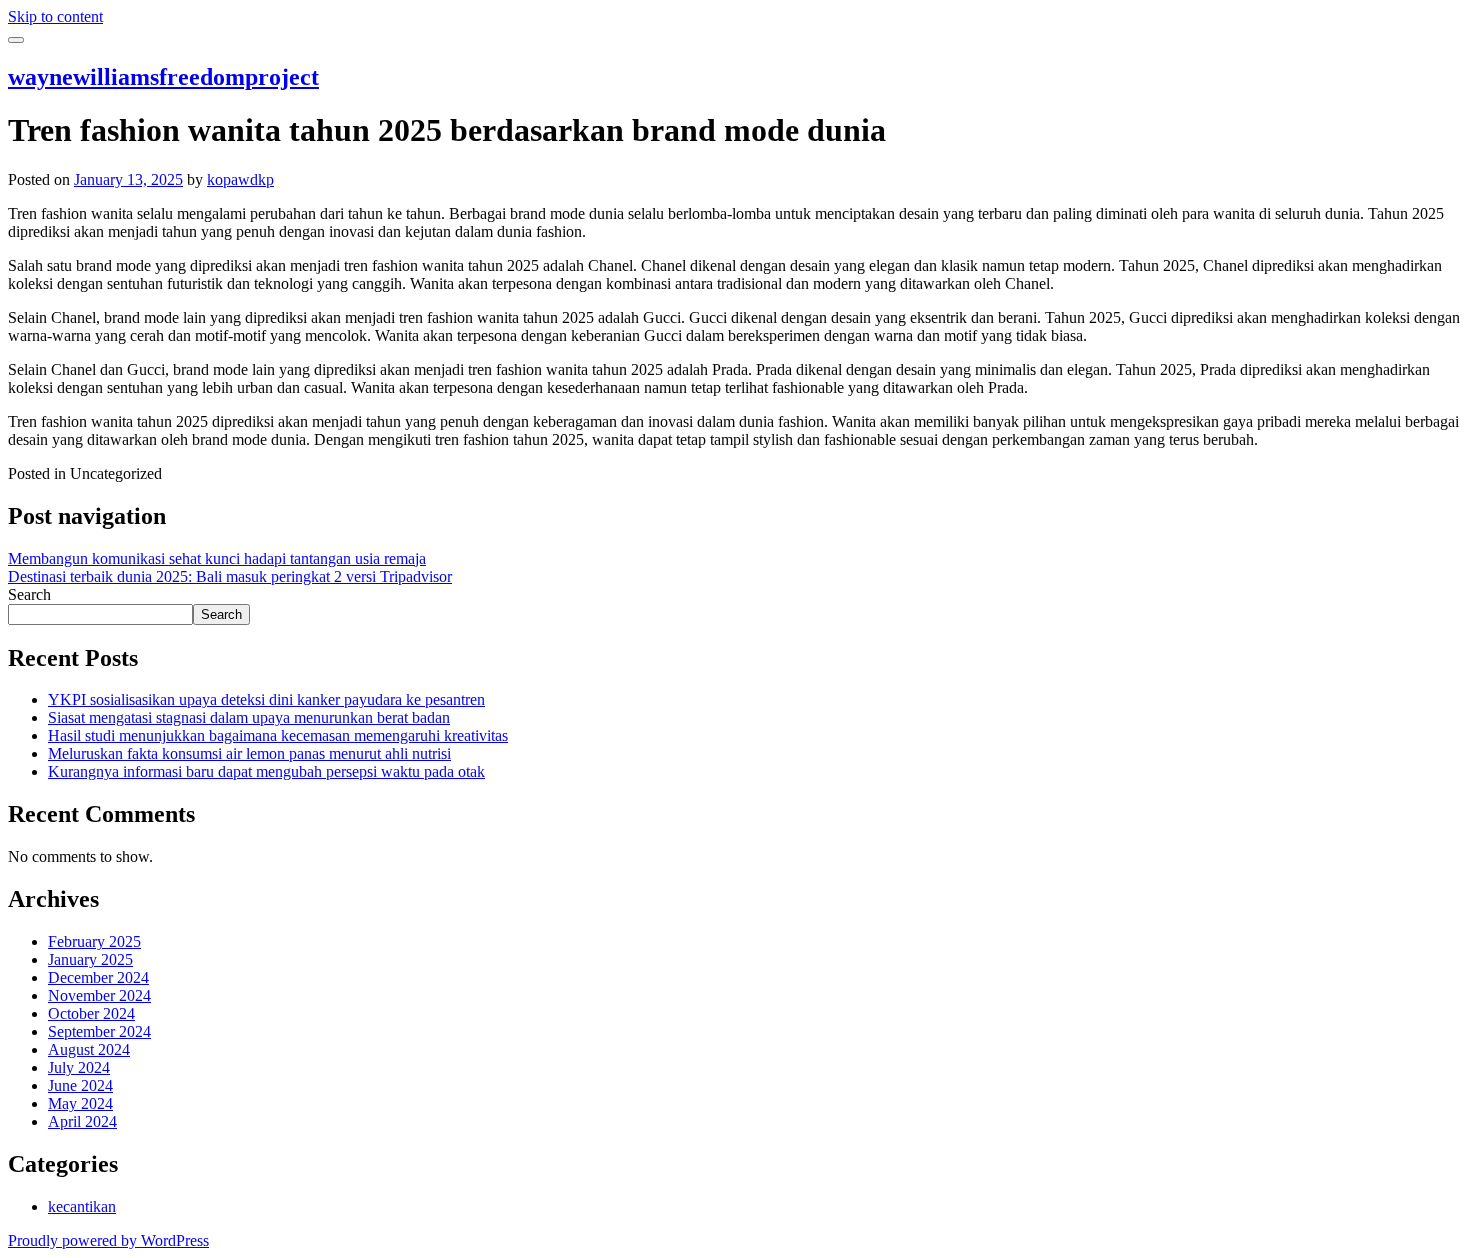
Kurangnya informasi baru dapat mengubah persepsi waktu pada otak (266, 771)
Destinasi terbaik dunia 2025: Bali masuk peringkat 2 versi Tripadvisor (230, 576)
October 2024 (91, 1013)
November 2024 (99, 995)
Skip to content (55, 16)
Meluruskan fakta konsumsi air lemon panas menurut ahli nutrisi (249, 753)
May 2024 (80, 1103)
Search (29, 594)
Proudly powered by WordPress (108, 1240)
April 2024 (82, 1121)
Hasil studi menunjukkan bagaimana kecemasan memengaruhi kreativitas (278, 735)
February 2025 (94, 941)
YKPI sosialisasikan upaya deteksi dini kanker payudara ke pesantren (266, 699)
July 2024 (79, 1067)
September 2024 (99, 1031)
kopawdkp (240, 179)
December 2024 (98, 977)
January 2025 (90, 959)
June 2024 (80, 1085)
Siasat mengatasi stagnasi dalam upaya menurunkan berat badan (249, 717)
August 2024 (89, 1049)
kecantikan (82, 1206)
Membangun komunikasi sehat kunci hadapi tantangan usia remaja (217, 558)
